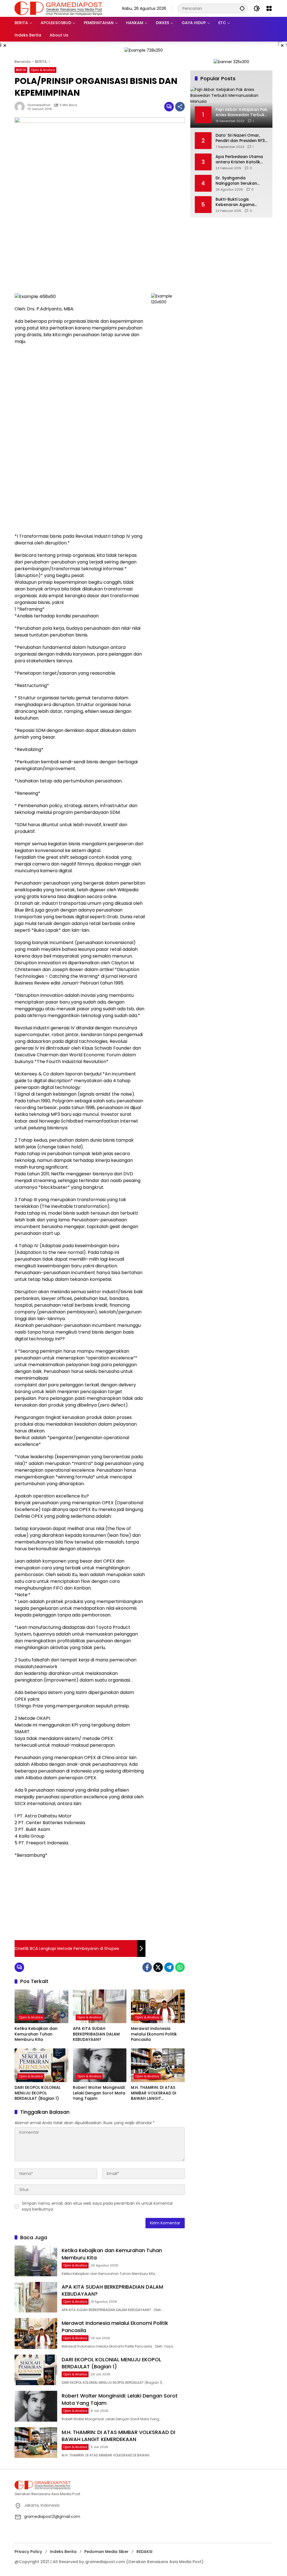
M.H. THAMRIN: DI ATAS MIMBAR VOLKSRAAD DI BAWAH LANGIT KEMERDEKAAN (154, 2093)
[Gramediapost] (58, 8)
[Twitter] (158, 1967)
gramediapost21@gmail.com (52, 2517)
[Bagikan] (180, 107)
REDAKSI (144, 2552)
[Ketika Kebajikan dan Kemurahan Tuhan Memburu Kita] (41, 2006)
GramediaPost (39, 105)
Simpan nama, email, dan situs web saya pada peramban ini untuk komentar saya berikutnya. (97, 2206)
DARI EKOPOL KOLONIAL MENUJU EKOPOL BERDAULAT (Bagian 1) (38, 2093)
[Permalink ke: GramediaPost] (21, 107)
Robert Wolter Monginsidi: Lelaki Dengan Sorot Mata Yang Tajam (99, 2093)
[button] (242, 8)
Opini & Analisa (43, 70)
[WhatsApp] (180, 1967)
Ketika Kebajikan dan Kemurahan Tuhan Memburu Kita (36, 2034)
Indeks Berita (63, 2552)
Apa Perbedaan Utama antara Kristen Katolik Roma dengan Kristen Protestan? (239, 160)
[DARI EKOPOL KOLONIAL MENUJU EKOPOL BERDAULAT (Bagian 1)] (41, 2065)
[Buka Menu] (269, 8)
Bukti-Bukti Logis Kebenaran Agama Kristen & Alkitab (235, 202)
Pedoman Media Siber (107, 2552)
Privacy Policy (28, 2552)
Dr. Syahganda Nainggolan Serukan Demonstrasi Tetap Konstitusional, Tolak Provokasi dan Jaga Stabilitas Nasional (237, 181)
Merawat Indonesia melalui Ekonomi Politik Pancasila (154, 2034)
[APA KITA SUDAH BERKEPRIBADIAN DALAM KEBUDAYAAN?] (100, 2006)
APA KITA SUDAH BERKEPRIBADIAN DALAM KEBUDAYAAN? (96, 2034)
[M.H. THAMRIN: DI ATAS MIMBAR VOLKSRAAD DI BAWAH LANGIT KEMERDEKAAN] (158, 2065)
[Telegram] (169, 1967)
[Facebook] (147, 1967)
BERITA (21, 70)
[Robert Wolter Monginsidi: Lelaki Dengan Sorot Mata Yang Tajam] (100, 2065)
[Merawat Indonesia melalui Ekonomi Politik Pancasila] (158, 2006)
